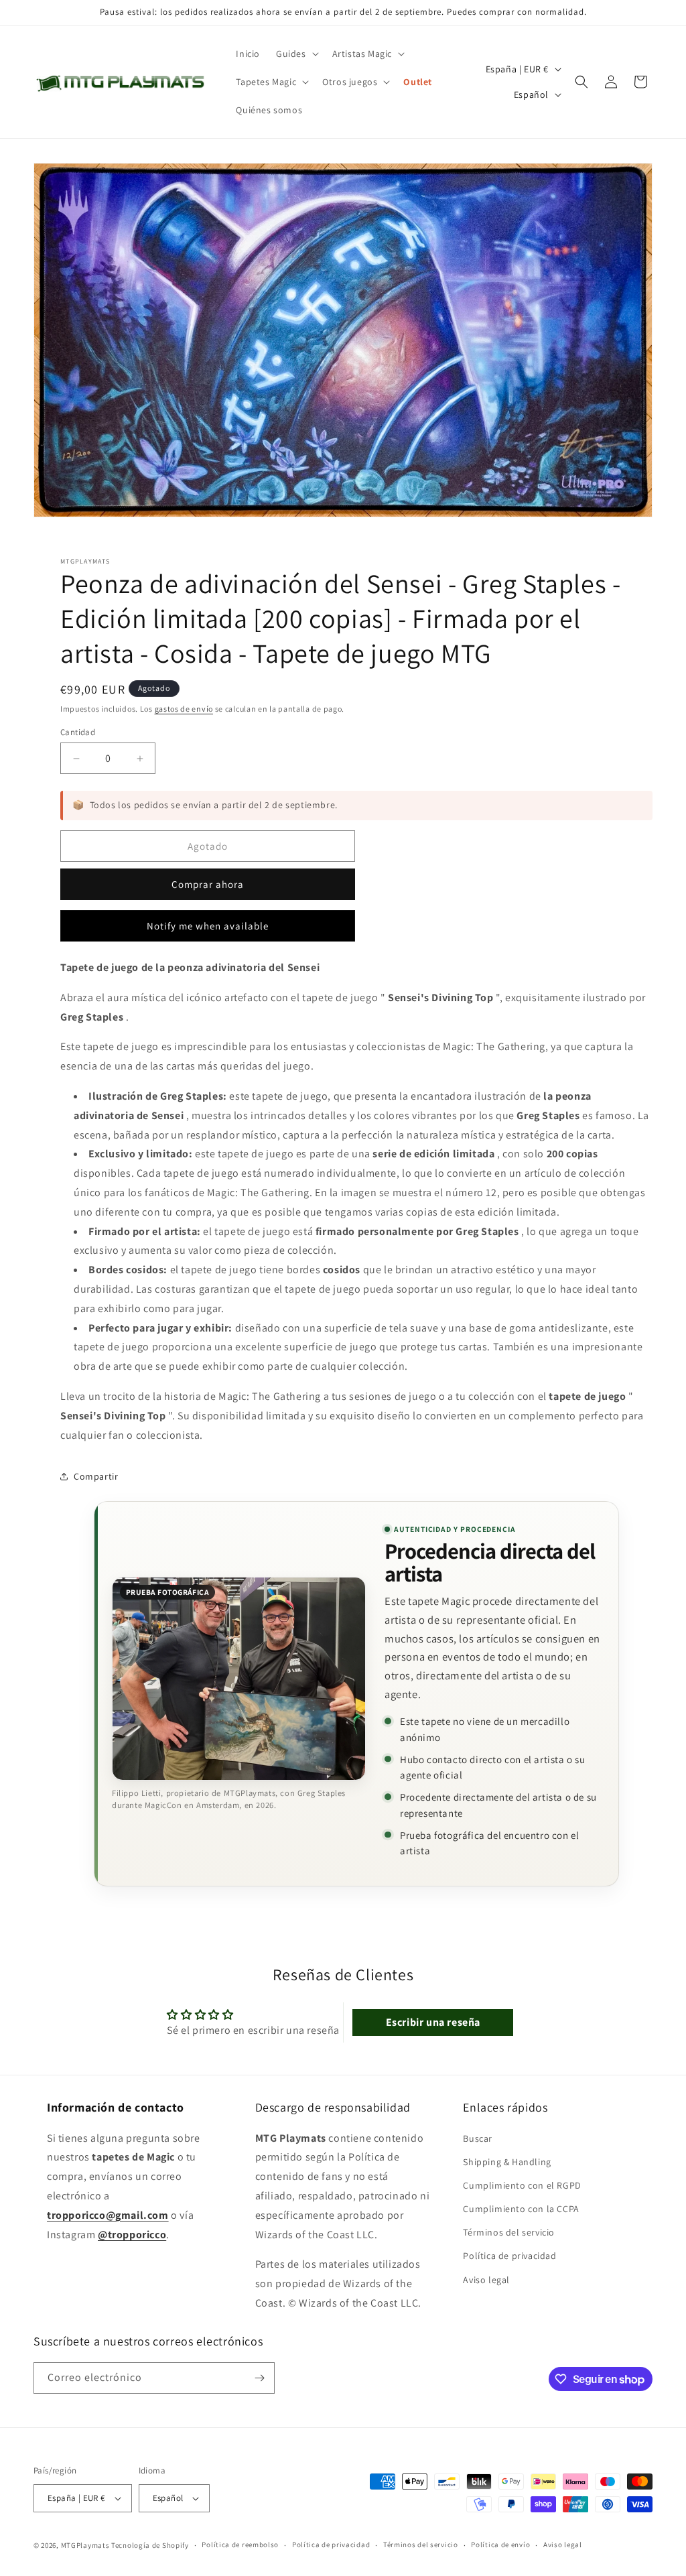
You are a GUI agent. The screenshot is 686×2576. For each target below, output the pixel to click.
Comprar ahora (208, 884)
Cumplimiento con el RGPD (522, 2185)
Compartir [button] (96, 1476)
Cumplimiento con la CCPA (521, 2209)
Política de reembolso (240, 2545)
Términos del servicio (509, 2232)
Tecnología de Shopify (150, 2545)
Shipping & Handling (507, 2162)
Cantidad (78, 732)
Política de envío (500, 2545)
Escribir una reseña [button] (433, 2022)
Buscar (478, 2138)
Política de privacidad (509, 2256)
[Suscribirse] (259, 2378)
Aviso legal (486, 2280)
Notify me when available (208, 926)
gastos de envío (184, 709)
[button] (296, 54)
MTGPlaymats (85, 2545)
